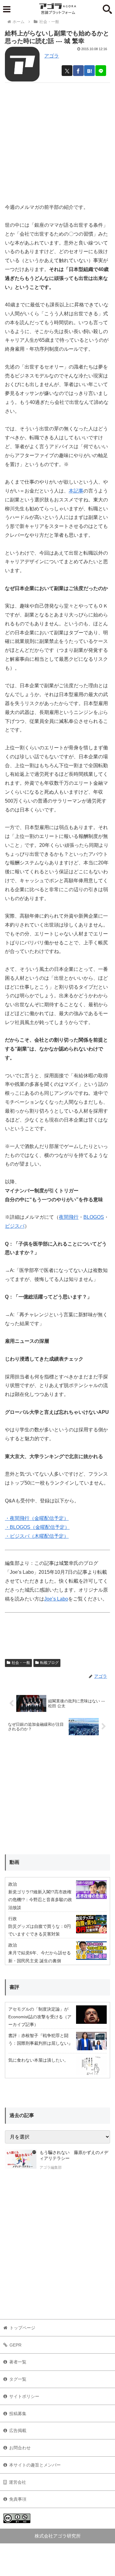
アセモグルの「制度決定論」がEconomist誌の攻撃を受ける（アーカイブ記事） (40, 2017)
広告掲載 (18, 2430)
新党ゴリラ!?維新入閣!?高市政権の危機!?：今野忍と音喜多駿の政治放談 (40, 1900)
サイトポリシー (24, 2396)
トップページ (22, 2328)
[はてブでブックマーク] (89, 71)
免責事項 (18, 2499)
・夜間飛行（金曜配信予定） (37, 1518)
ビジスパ (15, 1226)
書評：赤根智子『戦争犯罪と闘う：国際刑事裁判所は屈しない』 (40, 2039)
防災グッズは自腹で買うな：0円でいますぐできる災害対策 (40, 1930)
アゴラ (52, 56)
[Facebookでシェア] (78, 71)
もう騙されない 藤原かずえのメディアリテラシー (74, 2155)
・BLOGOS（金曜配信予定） (37, 1527)
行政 (13, 1919)
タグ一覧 (18, 2379)
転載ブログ (49, 1663)
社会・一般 (21, 1663)
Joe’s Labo (56, 1599)
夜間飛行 (69, 1217)
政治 (13, 1884)
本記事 (76, 491)
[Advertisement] (57, 140)
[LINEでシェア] (101, 71)
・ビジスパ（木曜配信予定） (37, 1536)
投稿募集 (18, 2414)
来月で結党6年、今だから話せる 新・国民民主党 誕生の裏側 (40, 1957)
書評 (14, 1987)
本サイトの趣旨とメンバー (35, 2465)
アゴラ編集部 (51, 2167)
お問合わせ (20, 2448)
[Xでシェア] (67, 71)
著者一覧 (18, 2362)
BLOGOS (94, 1217)
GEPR (15, 2345)
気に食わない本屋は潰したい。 (38, 2060)
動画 (14, 1862)
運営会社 (17, 2482)
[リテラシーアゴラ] (21, 2161)
